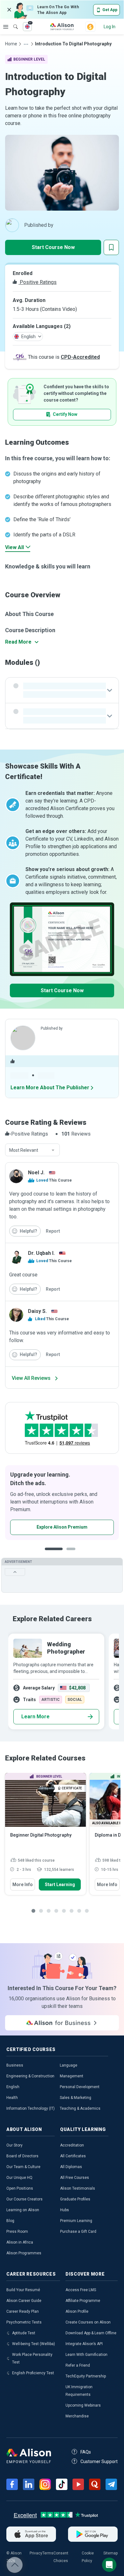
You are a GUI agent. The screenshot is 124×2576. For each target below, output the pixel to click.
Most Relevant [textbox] (24, 1150)
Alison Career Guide (24, 2301)
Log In (110, 27)
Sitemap (110, 2553)
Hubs (65, 2210)
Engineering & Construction (30, 2076)
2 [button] (73, 1554)
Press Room (17, 2232)
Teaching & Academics (80, 2108)
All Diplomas (71, 2167)
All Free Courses (75, 2178)
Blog (10, 2221)
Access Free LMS (81, 2290)
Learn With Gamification (86, 2355)
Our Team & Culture (23, 2167)
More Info (23, 1884)
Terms (48, 2553)
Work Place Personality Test (32, 2358)
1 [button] (54, 1554)
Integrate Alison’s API (84, 2344)
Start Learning (60, 1884)
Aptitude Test (24, 2333)
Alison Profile (77, 2311)
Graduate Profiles (75, 2199)
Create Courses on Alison (88, 2322)
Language (69, 2065)
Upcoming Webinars (83, 2405)
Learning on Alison (23, 2210)
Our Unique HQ (19, 2178)
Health (12, 2098)
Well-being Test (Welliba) (34, 2344)
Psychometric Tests (24, 2322)
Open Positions (20, 2188)
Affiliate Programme (83, 2301)
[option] (59, 1503)
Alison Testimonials (78, 2188)
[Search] (12, 22)
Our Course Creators (24, 2199)
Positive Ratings (38, 282)
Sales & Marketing (76, 2098)
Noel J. (36, 1173)
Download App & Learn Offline (91, 2333)
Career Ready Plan (23, 2311)
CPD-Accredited (80, 357)
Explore (6, 27)
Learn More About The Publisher (50, 1088)
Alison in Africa (20, 2242)
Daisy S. (37, 1311)
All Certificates (73, 2156)
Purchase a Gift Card (78, 2232)
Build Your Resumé (23, 2290)
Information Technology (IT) (31, 2108)
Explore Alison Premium (59, 1527)
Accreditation (72, 2145)
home (11, 44)
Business (15, 2065)
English (13, 2087)
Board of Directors (22, 2156)
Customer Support (99, 2461)
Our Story (14, 2145)
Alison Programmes (24, 2253)
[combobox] (32, 1150)
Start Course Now (53, 247)
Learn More (35, 1717)
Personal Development (80, 2087)
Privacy (36, 2553)
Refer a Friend (78, 2365)
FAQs (86, 2452)
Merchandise (77, 2416)
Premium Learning (76, 2221)
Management (72, 2076)
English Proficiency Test (33, 2373)
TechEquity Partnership (86, 2376)
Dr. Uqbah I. (41, 1253)
